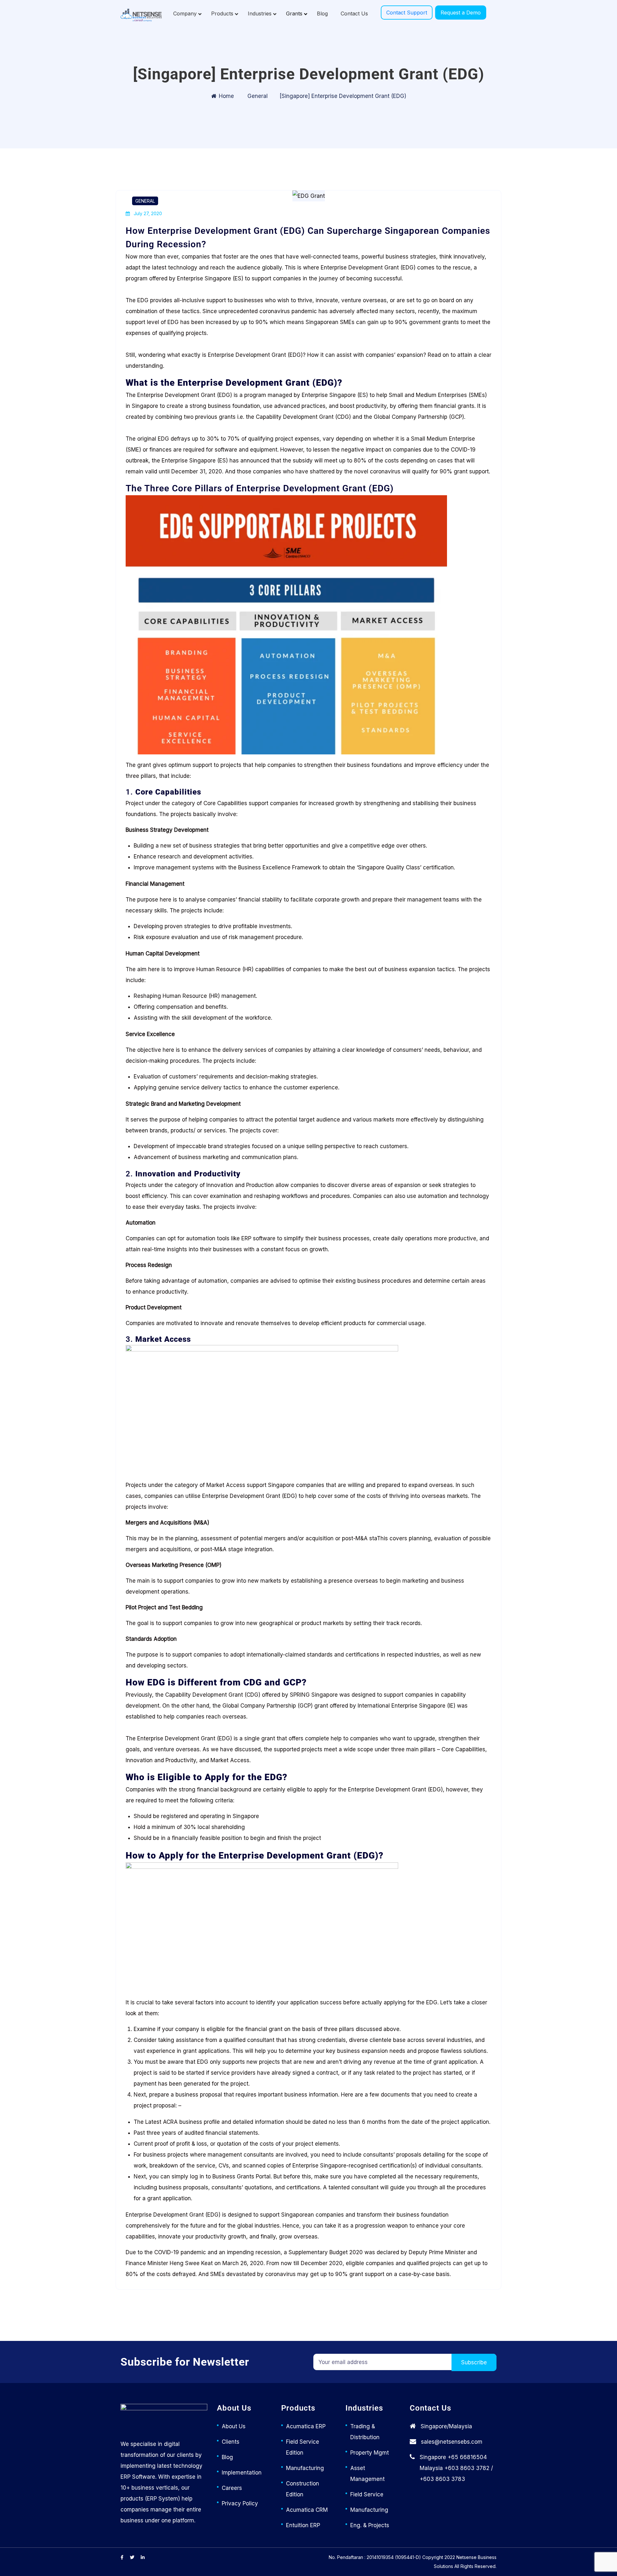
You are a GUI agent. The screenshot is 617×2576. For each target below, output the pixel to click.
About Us (234, 2426)
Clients (231, 2442)
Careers (232, 2488)
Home (226, 96)
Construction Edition (303, 2489)
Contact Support (407, 13)
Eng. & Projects (370, 2525)
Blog (227, 2457)
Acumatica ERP (306, 2426)
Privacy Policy (240, 2503)
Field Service (367, 2494)
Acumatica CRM (307, 2510)
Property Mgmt (370, 2453)
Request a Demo (461, 13)
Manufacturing (305, 2468)
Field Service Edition (303, 2447)
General (258, 96)
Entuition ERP (303, 2525)
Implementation (242, 2473)
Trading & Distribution (365, 2432)
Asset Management (367, 2474)
